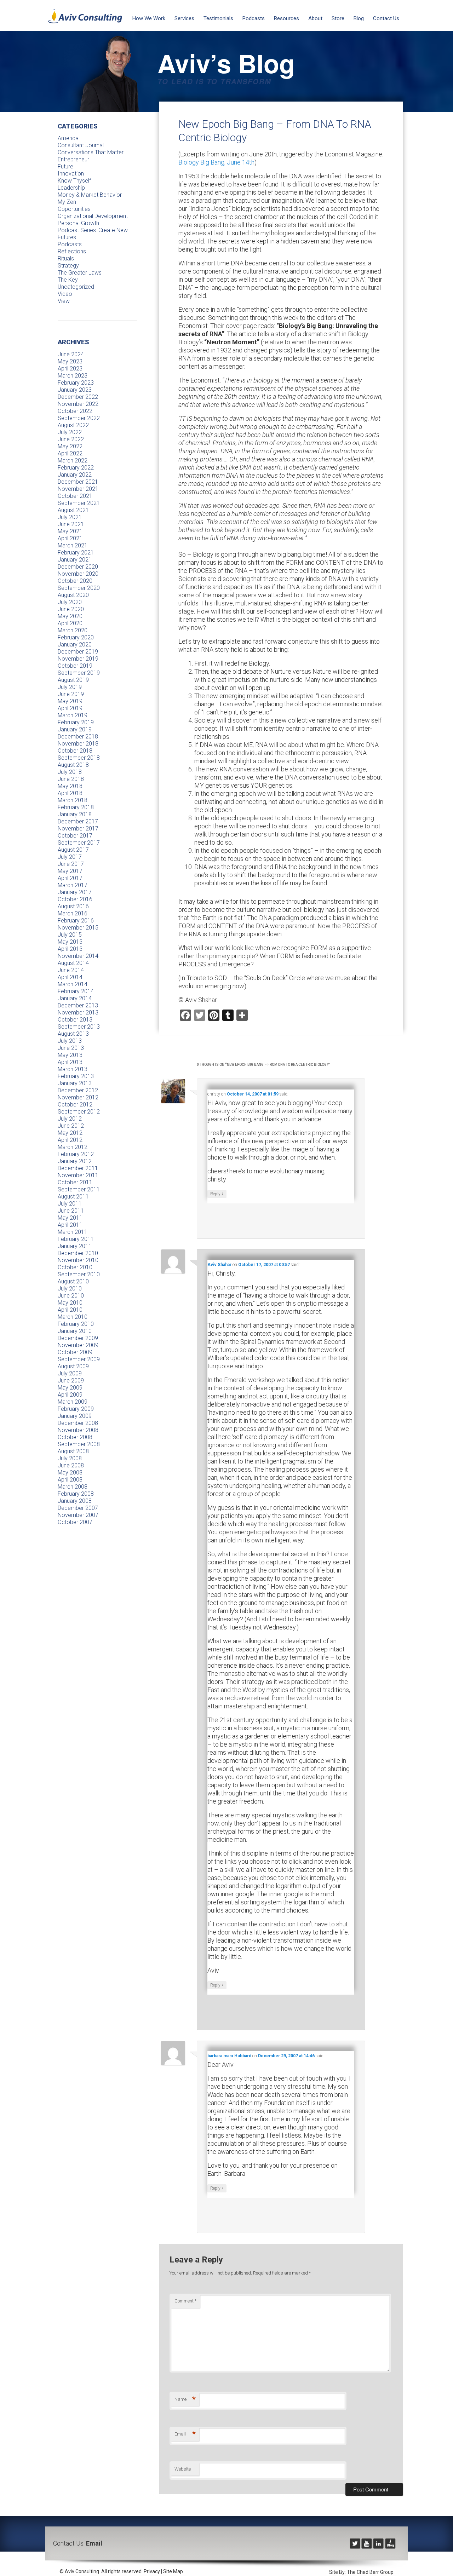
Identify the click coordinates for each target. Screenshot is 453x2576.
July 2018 (70, 772)
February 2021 (76, 553)
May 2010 (70, 1303)
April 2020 (70, 623)
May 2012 (70, 1133)
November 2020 (78, 574)
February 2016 (76, 921)
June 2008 (71, 1465)
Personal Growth (78, 223)
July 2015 (70, 935)
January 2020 (75, 645)
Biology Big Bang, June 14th (216, 162)
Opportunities (74, 209)
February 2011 (76, 1239)
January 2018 (75, 814)
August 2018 (73, 765)
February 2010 (76, 1324)
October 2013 (75, 1020)
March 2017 (73, 885)
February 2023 (76, 383)
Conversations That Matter (91, 152)
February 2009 (76, 1409)
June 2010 (71, 1296)
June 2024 (71, 354)
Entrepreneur (73, 159)
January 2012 (75, 1161)
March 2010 (73, 1317)
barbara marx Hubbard (229, 2056)
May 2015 (70, 942)
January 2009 (75, 1416)
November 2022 (78, 404)
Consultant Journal (81, 145)
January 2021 (75, 560)
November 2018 (78, 744)
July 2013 (70, 1041)
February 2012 (76, 1154)
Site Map (173, 2571)
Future (65, 166)
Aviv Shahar (219, 1265)
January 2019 (75, 729)
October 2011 (75, 1182)
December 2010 (78, 1253)
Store (338, 18)
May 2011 (70, 1218)
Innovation (71, 174)
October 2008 (75, 1437)
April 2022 (70, 453)
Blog (359, 18)
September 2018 (79, 758)
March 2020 (73, 630)
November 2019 (78, 659)
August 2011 (73, 1197)
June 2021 (71, 524)
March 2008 (73, 1487)
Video (65, 294)
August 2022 (73, 425)
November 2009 (78, 1345)
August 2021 (73, 510)
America (68, 138)
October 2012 (75, 1105)
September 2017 (79, 843)
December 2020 (78, 567)
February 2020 (76, 637)
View (64, 301)
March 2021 (73, 545)
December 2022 (78, 397)
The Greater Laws (80, 273)
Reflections (72, 251)
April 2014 (70, 977)
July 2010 (70, 1289)
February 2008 (76, 1494)
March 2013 (73, 1069)
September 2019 (79, 673)
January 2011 (75, 1246)
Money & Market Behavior (90, 195)
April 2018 (70, 793)
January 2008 (75, 1501)
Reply (217, 1194)
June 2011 (71, 1211)
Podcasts (254, 18)
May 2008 (70, 1473)
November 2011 (78, 1175)
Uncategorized (76, 287)
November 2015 (78, 928)
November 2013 (78, 1013)
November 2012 (78, 1097)
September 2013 (79, 1027)
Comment (185, 2301)
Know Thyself (74, 181)
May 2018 (70, 786)
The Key (68, 280)
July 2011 (70, 1204)
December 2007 (78, 1508)
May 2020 (70, 616)
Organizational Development (93, 216)
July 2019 (70, 687)
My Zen (67, 202)
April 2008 (70, 1480)
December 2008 (78, 1423)
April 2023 (70, 369)
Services (184, 18)
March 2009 (73, 1402)
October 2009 (75, 1352)
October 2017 (75, 836)
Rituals (66, 258)
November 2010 (78, 1260)
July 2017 (70, 857)
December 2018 (78, 737)
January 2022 (75, 475)
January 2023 (75, 390)
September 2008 (79, 1444)
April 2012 (70, 1140)
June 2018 (71, 779)
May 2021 (70, 531)
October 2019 (75, 666)
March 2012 (73, 1147)
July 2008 (70, 1458)
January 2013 (75, 1083)
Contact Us (386, 18)
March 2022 (73, 461)
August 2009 (73, 1366)
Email (185, 2434)
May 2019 (70, 701)
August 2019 (73, 680)
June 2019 (71, 694)
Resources (286, 18)
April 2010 (70, 1310)
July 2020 (70, 602)
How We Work (149, 18)
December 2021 (78, 482)
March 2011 (73, 1232)
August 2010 (73, 1281)
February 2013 (76, 1076)
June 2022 (71, 439)
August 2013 (73, 1034)
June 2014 (71, 970)
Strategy (68, 266)
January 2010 (75, 1331)
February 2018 (76, 807)
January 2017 (75, 892)
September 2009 (79, 1359)
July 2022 (70, 432)
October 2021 (75, 496)
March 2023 (73, 376)
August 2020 (73, 595)
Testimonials (218, 18)
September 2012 (79, 1112)
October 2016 (75, 899)
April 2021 (70, 538)
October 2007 (75, 1522)
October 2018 (75, 751)
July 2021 (70, 517)
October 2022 (75, 411)
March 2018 (73, 800)
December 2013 (78, 1005)
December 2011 (78, 1168)
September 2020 (79, 588)
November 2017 (78, 829)
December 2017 (78, 821)
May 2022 (70, 446)
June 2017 (71, 864)
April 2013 (70, 1062)
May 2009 (70, 1388)
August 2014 (73, 963)
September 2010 (79, 1274)
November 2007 (78, 1515)
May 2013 (70, 1055)
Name (185, 2399)
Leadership (71, 188)
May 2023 (70, 361)
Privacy (152, 2571)
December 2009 (78, 1338)
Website (183, 2469)
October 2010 (75, 1267)
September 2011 (79, 1189)
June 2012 (71, 1126)
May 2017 (70, 871)
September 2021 (79, 503)
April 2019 (70, 708)
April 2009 (70, 1395)
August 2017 (73, 850)
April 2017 (70, 878)
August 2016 (73, 906)
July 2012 (70, 1119)
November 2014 (78, 956)
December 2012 (78, 1090)
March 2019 (73, 715)
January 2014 (75, 998)
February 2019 (76, 722)
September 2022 (79, 418)
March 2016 (73, 913)
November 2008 (78, 1430)
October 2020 (75, 581)
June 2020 (71, 609)
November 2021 (78, 489)
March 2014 (73, 984)
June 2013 (71, 1048)
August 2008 (73, 1451)
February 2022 (76, 468)
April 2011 (70, 1225)
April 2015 (70, 949)
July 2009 (70, 1373)
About (315, 18)
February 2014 (76, 991)
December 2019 (78, 652)
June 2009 (71, 1381)
